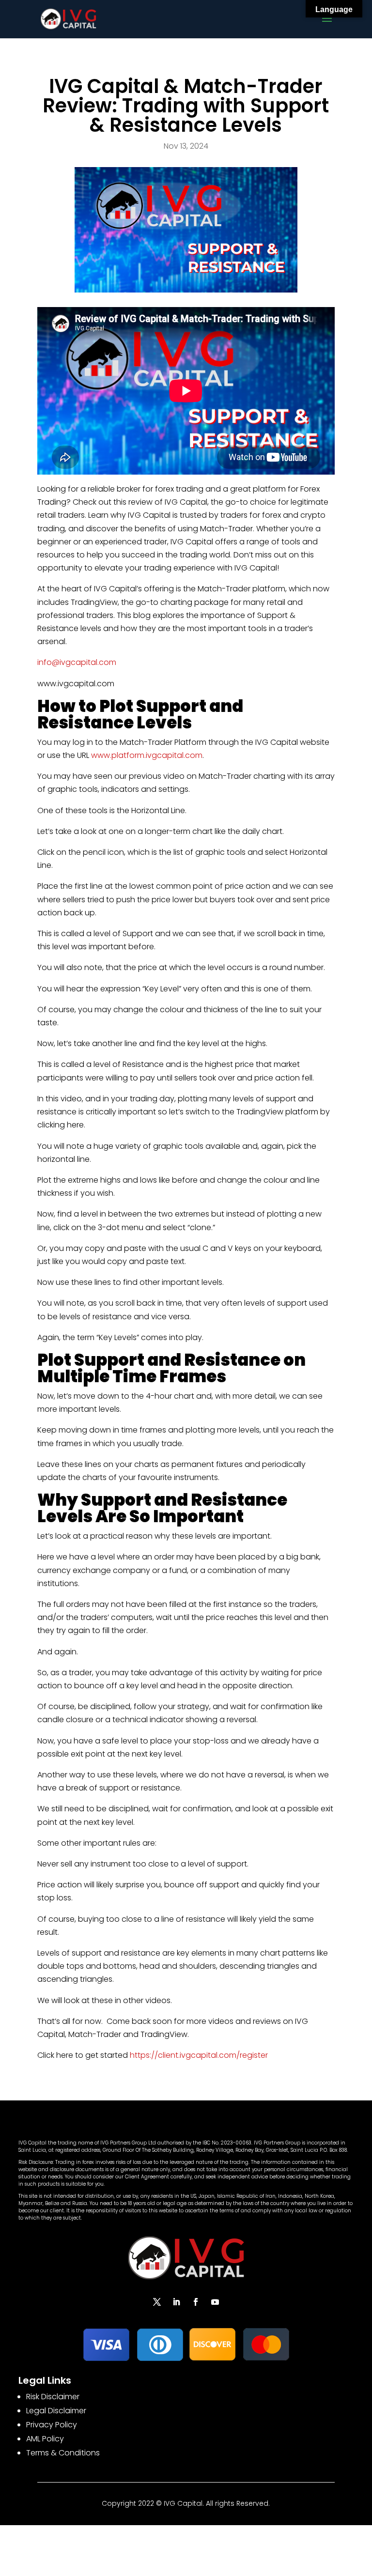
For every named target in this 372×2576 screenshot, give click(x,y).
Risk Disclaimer (53, 2397)
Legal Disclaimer (56, 2411)
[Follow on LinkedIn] (176, 2302)
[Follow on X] (157, 2302)
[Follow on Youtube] (215, 2302)
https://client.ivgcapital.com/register (199, 2055)
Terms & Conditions (63, 2453)
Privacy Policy (52, 2425)
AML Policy (45, 2439)
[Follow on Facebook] (196, 2302)
